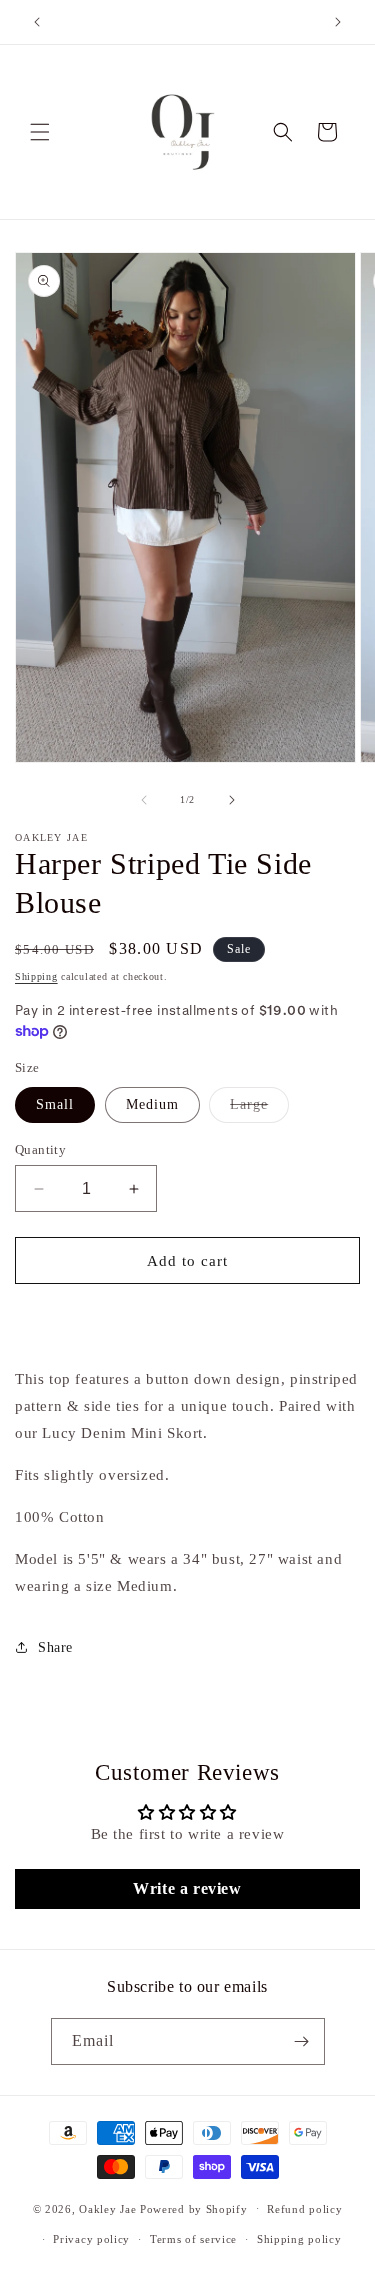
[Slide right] (232, 800)
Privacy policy (91, 2239)
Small (55, 1104)
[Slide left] (144, 800)
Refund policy (304, 2209)
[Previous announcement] (37, 22)
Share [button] (55, 1647)
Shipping (36, 976)
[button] (40, 132)
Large (259, 1109)
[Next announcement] (338, 22)
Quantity (40, 1149)
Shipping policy (299, 2239)
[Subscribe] (302, 2041)
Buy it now (187, 1318)
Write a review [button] (187, 1888)
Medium (152, 1104)
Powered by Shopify (194, 2208)
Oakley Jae (109, 2208)
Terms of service (193, 2239)
